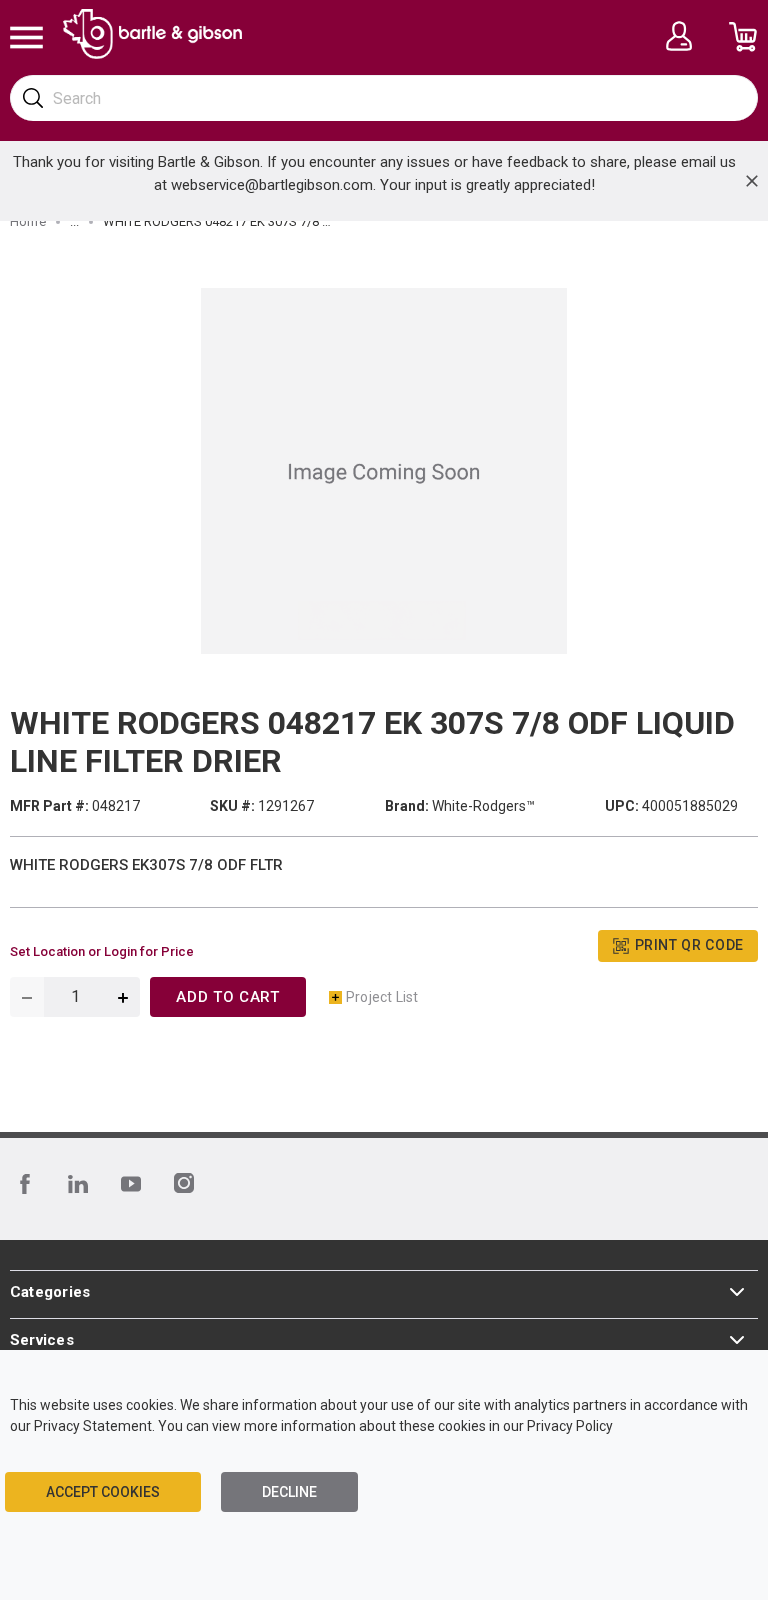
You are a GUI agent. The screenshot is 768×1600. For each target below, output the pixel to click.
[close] (752, 181)
